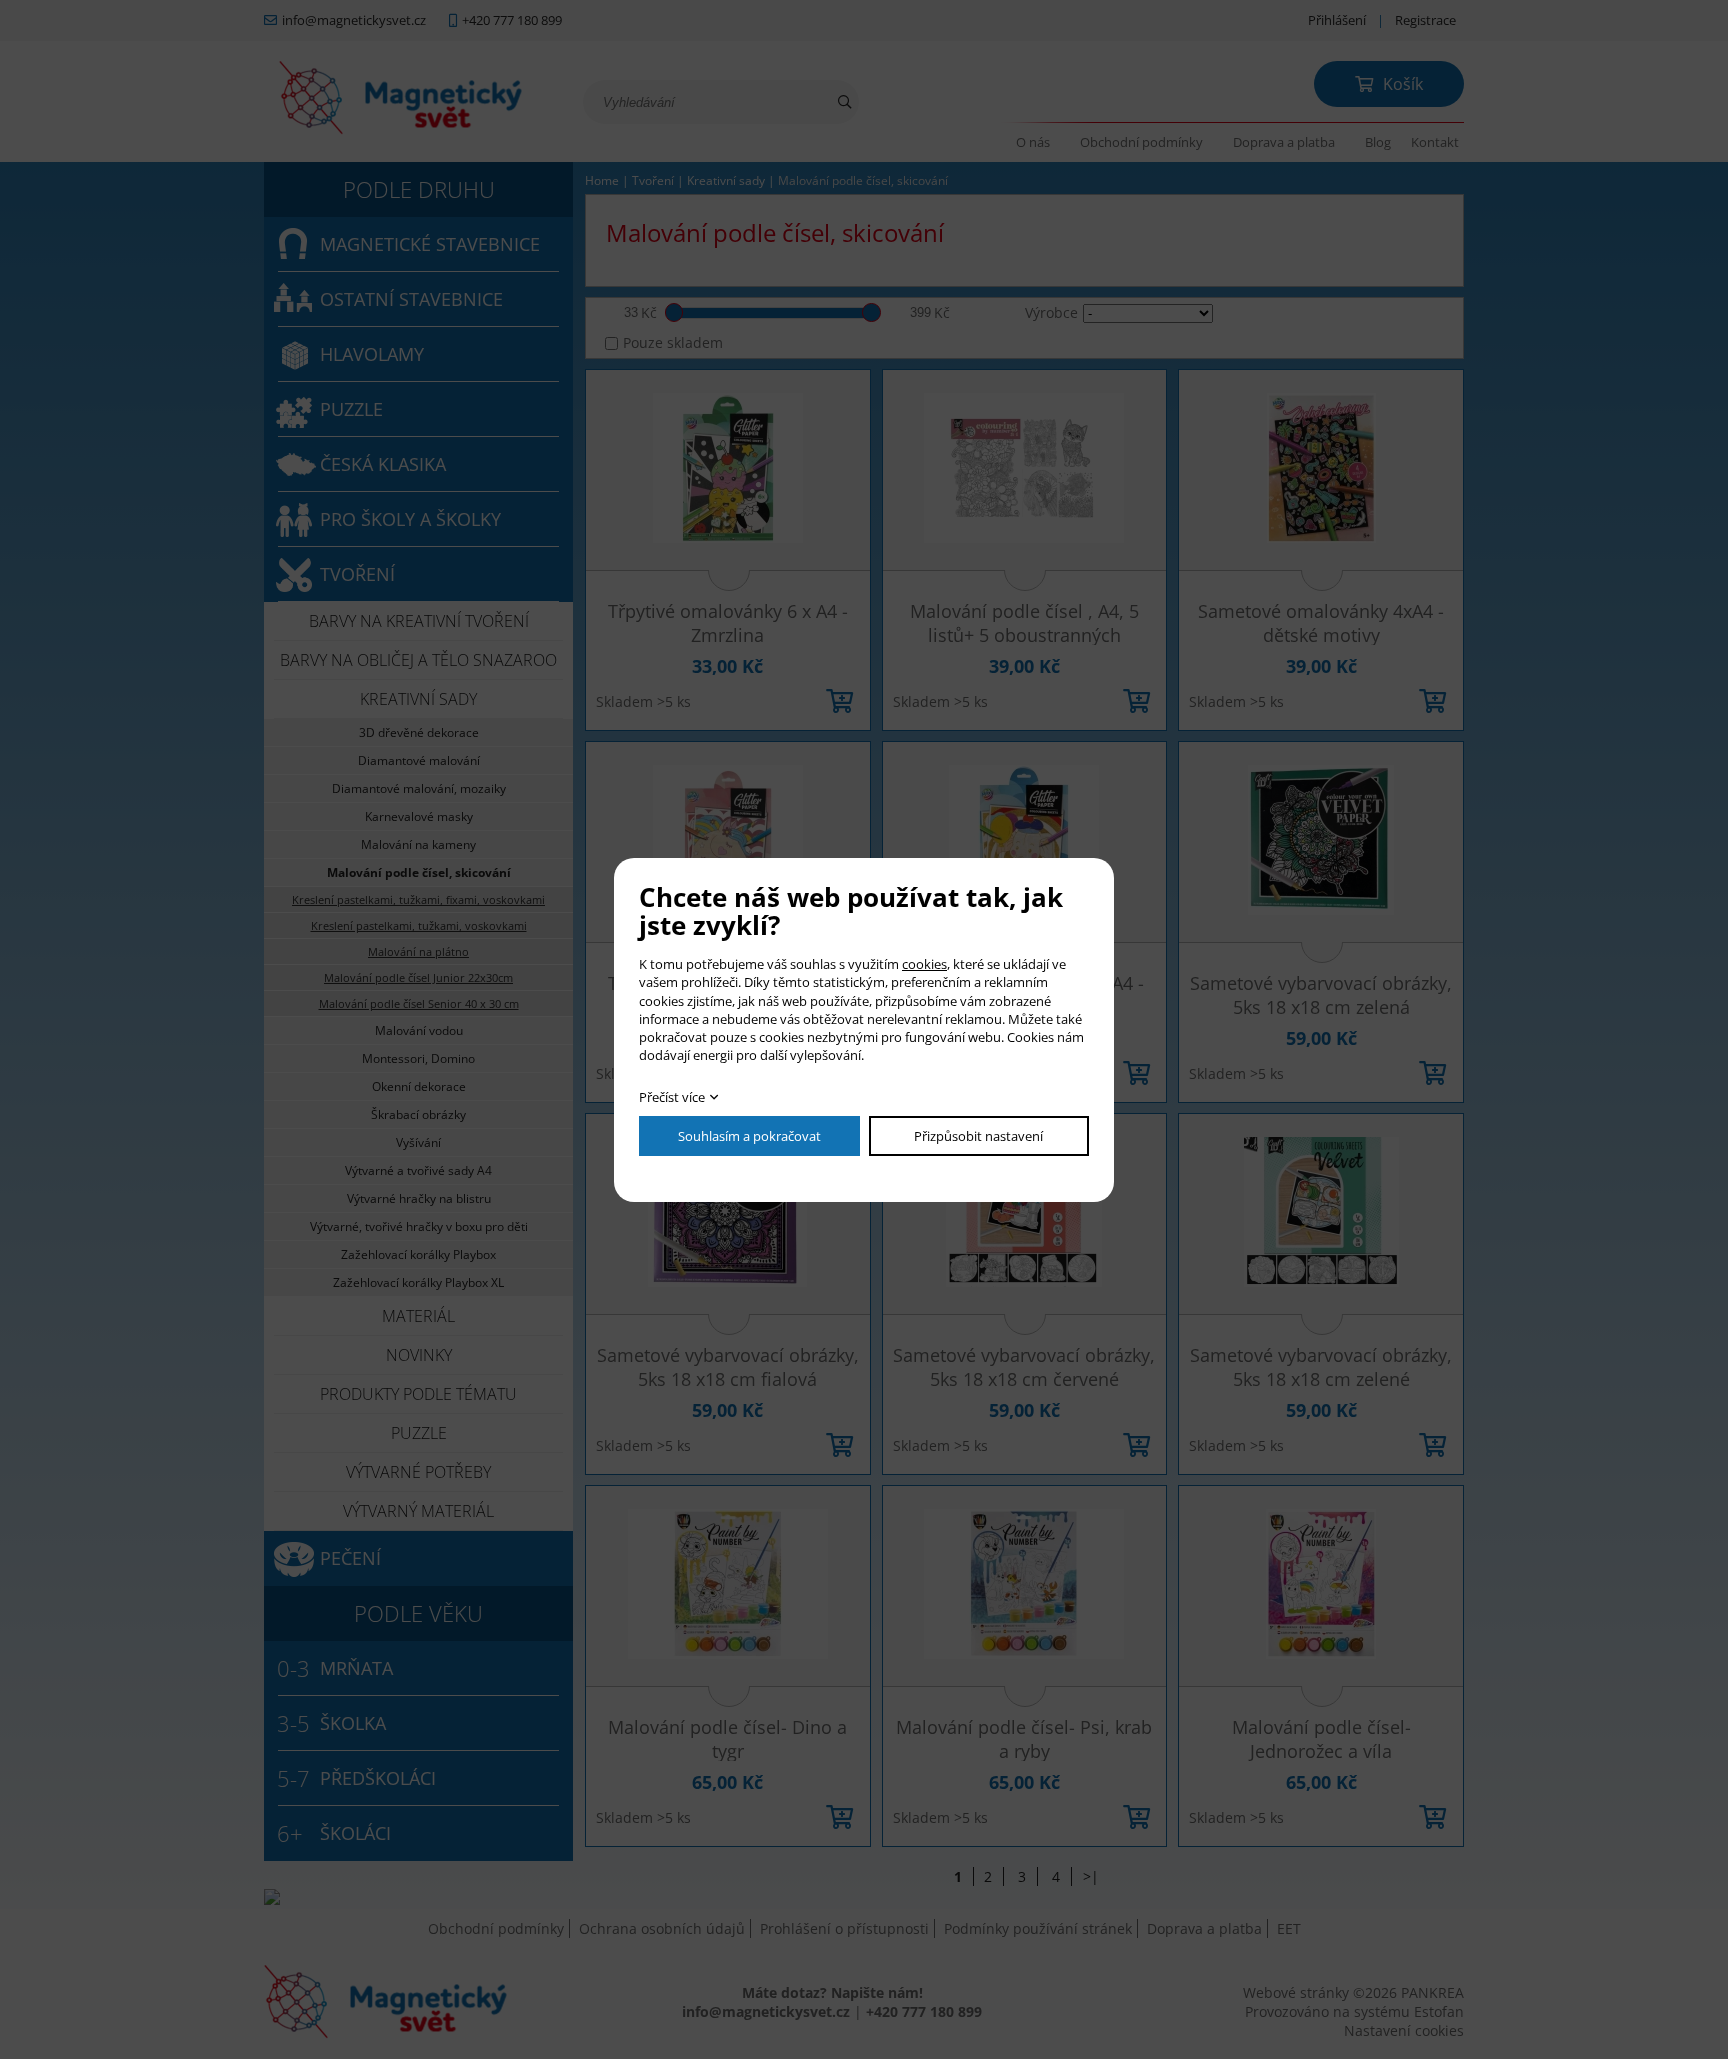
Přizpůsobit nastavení (978, 1136)
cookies (924, 964)
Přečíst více (672, 1097)
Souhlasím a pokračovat (749, 1136)
